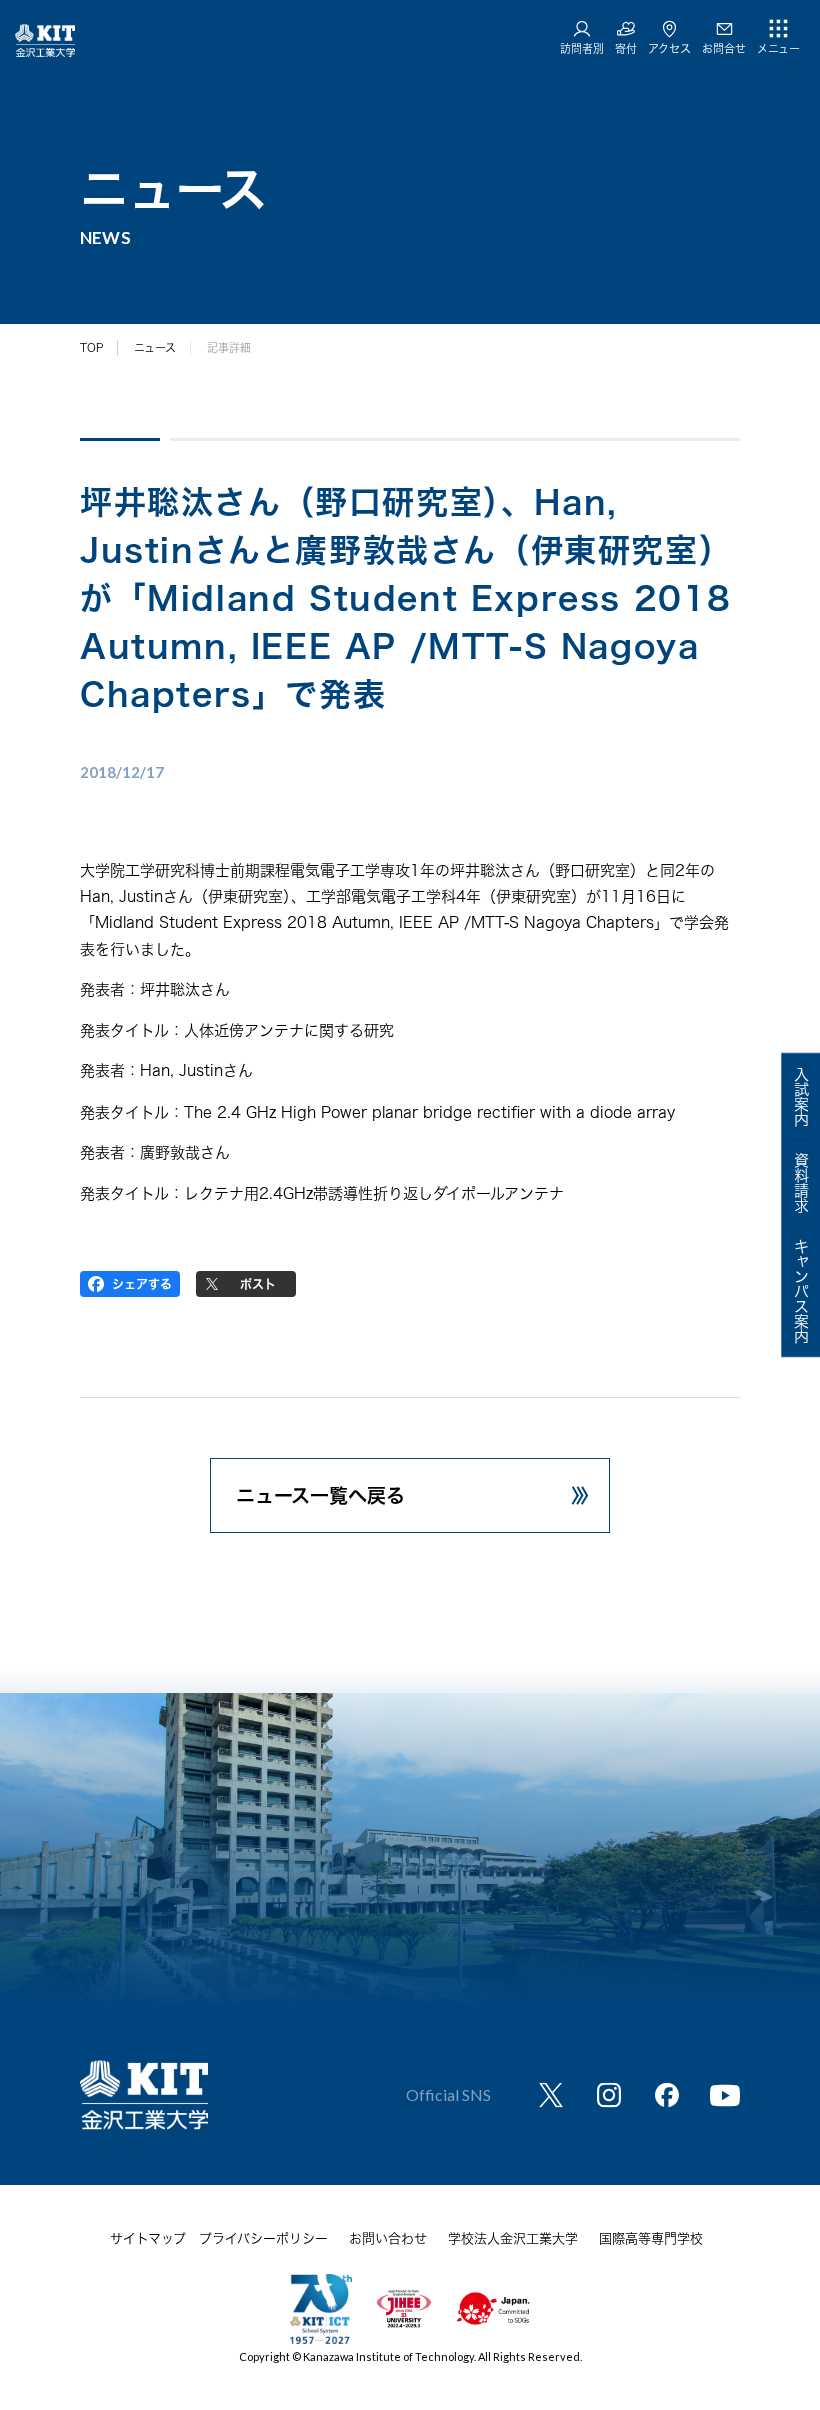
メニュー (778, 48)
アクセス (669, 48)
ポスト (258, 1284)
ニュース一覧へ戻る (320, 1495)
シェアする (142, 1284)
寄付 (626, 48)
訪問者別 (582, 48)
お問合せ (724, 48)
